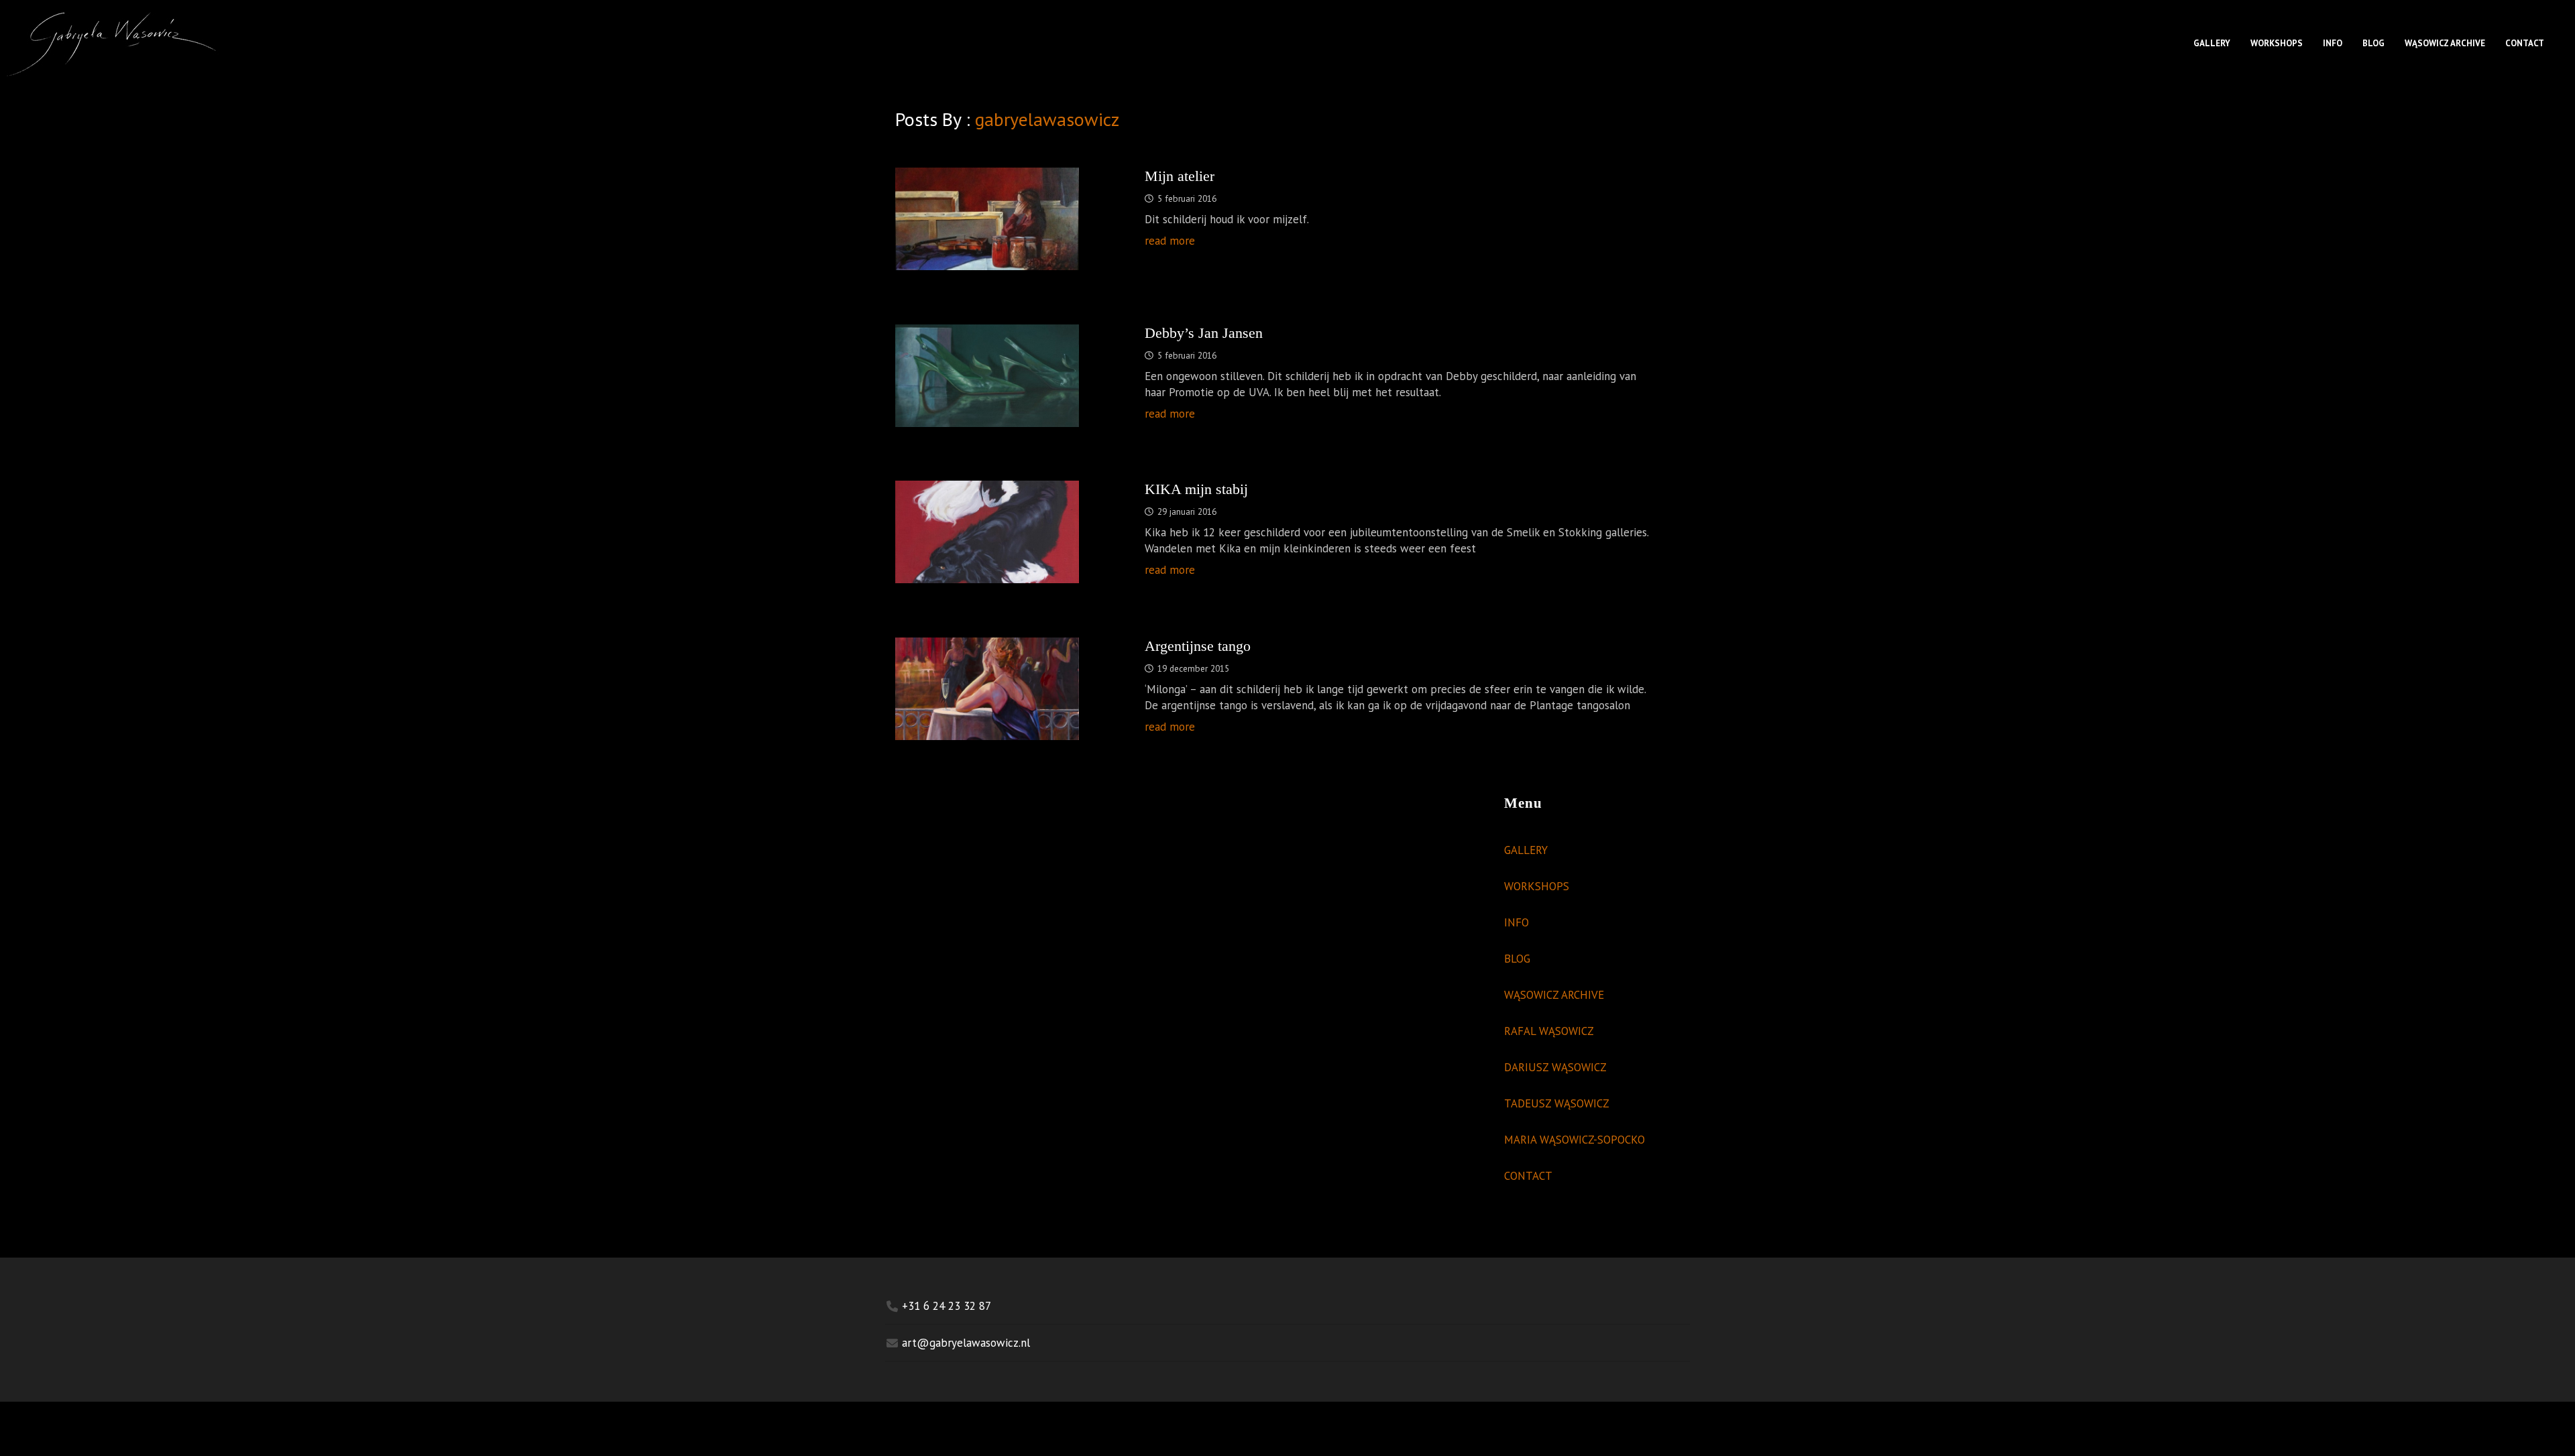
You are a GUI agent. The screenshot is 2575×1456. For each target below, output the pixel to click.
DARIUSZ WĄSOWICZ (1555, 1067)
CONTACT (2525, 43)
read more (1170, 241)
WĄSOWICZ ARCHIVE (2445, 43)
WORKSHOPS (2277, 43)
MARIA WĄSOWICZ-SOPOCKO (1575, 1140)
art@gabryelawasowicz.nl (966, 1343)
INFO (2333, 43)
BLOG (2373, 43)
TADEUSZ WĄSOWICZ (1557, 1103)
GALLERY (2212, 43)
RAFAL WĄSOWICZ (1549, 1031)
